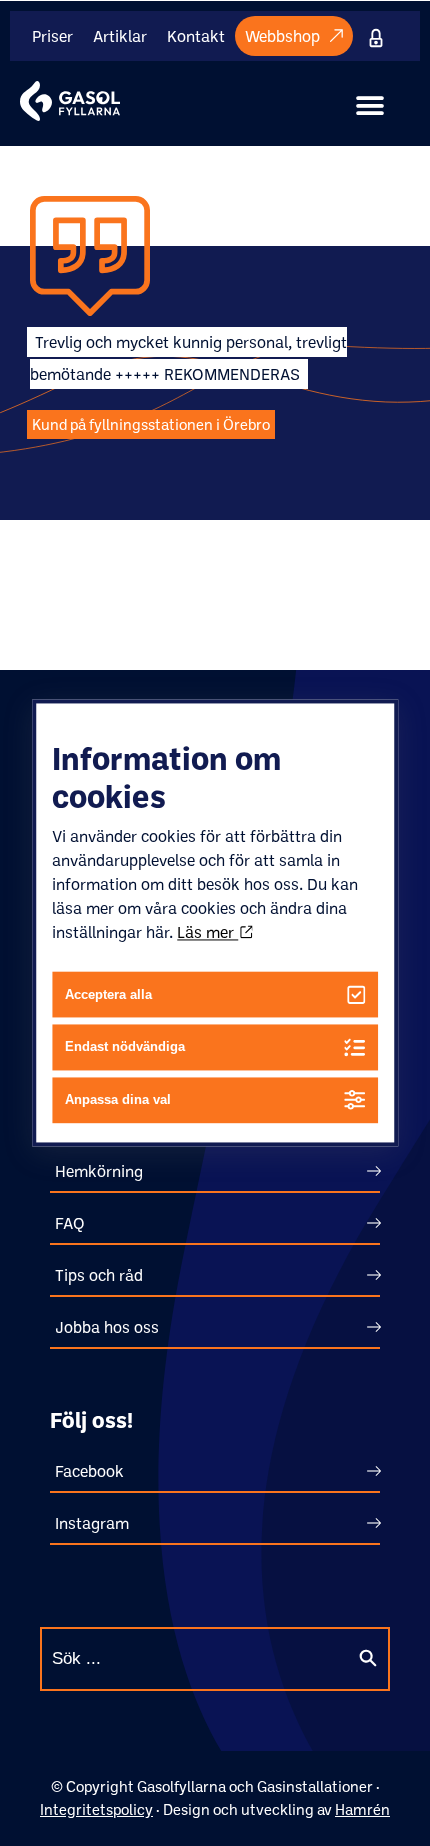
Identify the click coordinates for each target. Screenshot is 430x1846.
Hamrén (362, 1809)
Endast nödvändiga (125, 1047)
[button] (370, 106)
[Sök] (368, 1659)
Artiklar (120, 36)
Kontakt (196, 36)
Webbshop (282, 36)
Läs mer (207, 932)
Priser (52, 36)
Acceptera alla (108, 994)
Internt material (380, 36)
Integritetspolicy (96, 1809)
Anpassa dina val (118, 1100)
